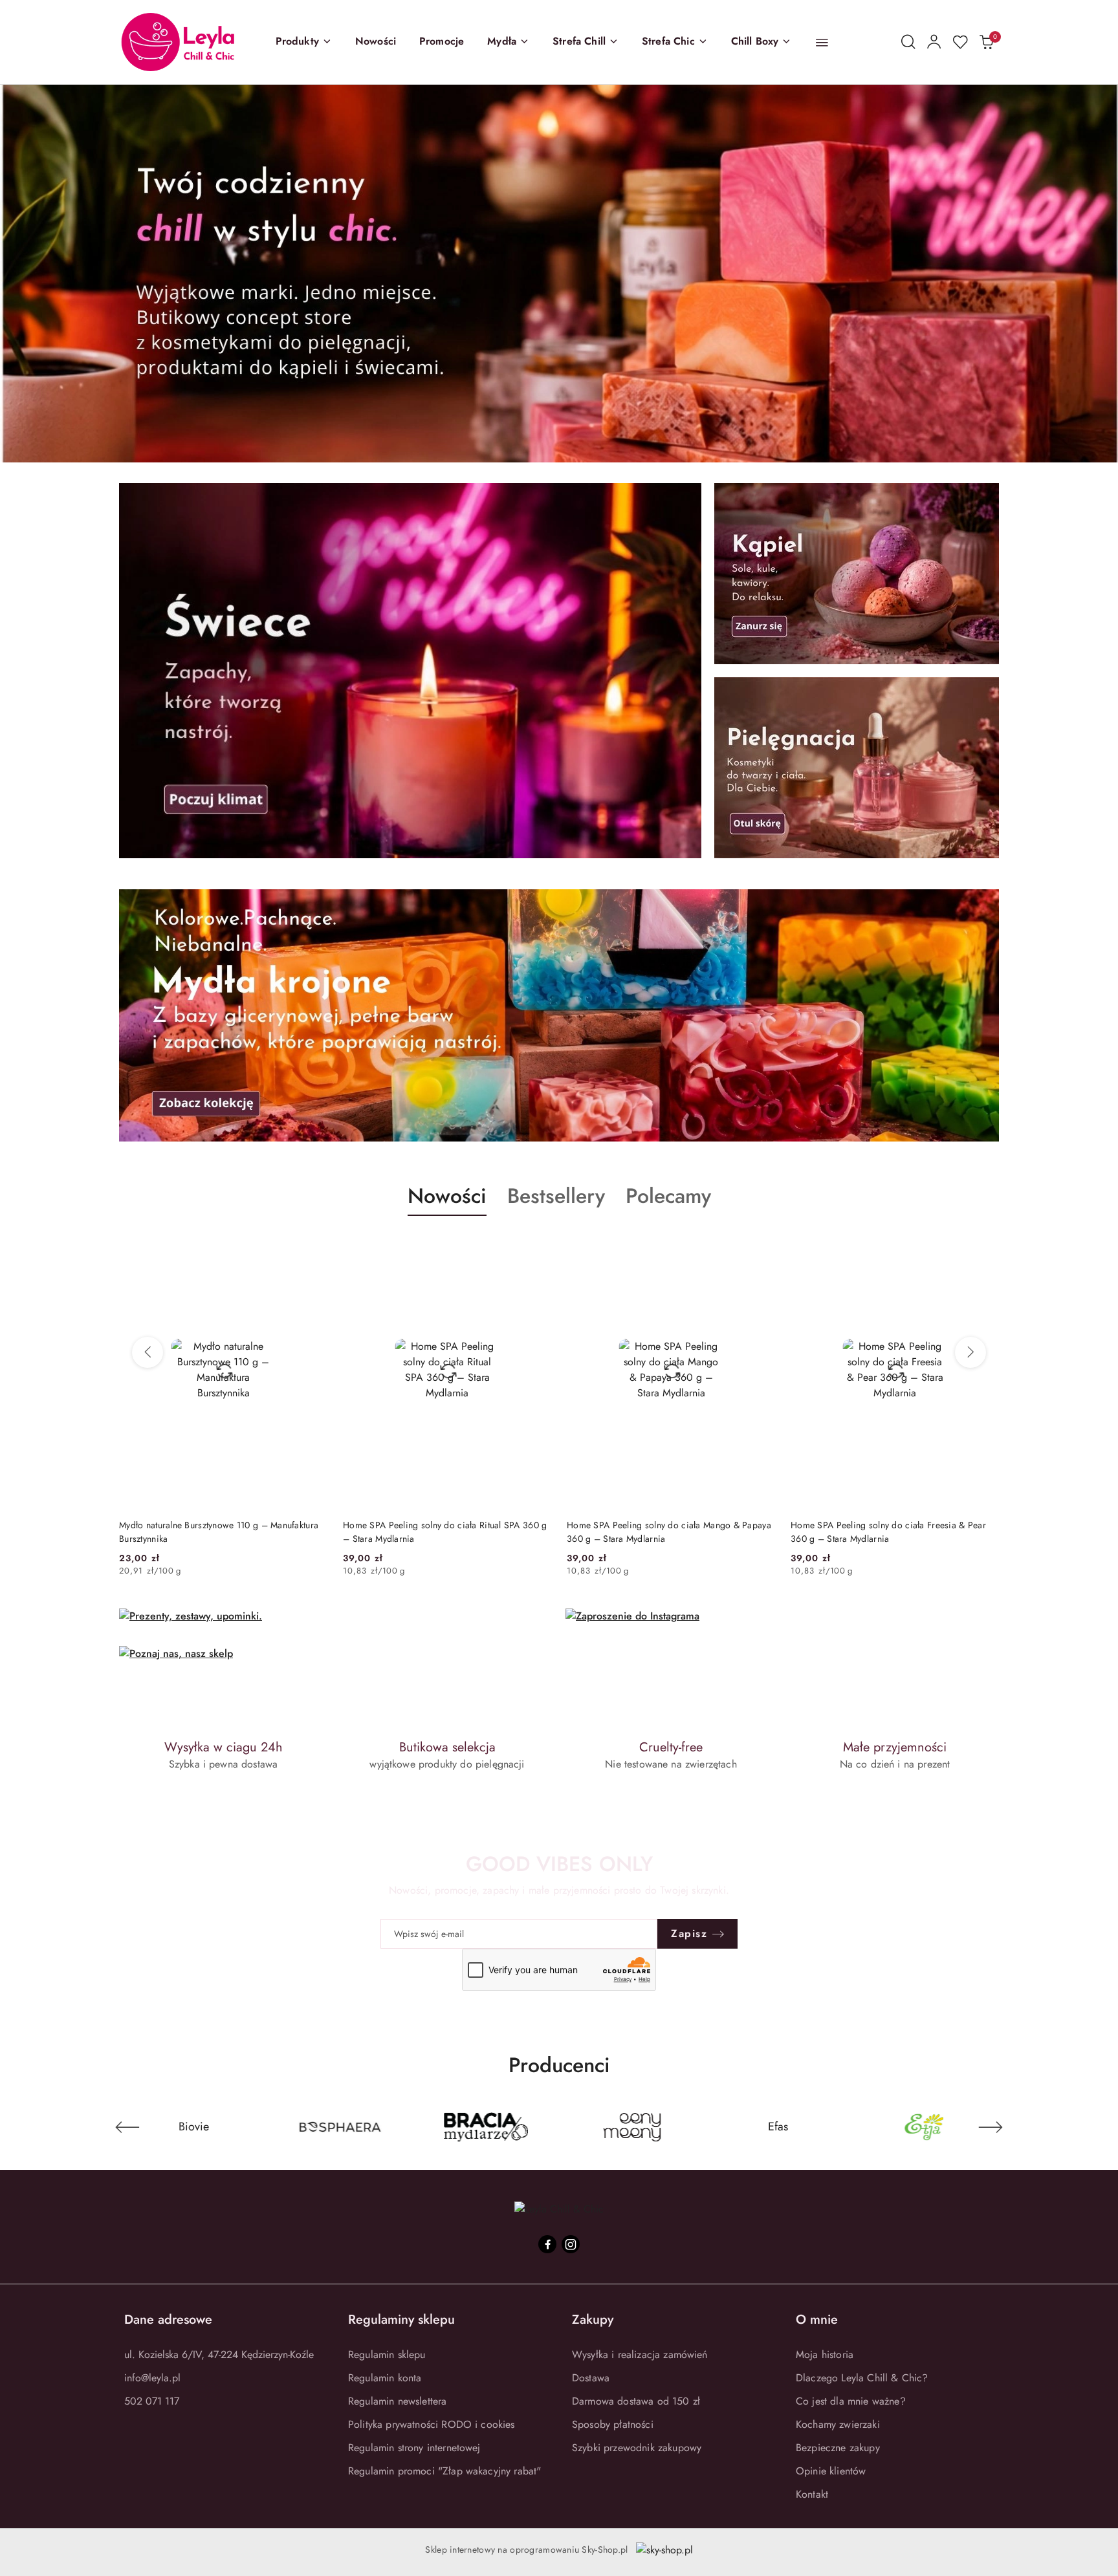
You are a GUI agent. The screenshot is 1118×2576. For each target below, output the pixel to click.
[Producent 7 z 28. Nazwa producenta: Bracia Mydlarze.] (256, 2127)
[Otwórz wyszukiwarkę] (908, 42)
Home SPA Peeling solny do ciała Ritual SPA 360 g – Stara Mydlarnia (445, 1532)
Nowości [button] (447, 1196)
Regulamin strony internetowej (414, 2448)
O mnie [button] (817, 2320)
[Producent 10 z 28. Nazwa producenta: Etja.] (694, 2127)
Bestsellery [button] (556, 1196)
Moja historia (825, 2354)
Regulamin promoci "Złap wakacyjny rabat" (444, 2471)
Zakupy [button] (593, 2320)
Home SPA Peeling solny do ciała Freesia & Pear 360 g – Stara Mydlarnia (888, 1532)
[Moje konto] (934, 42)
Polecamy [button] (668, 1196)
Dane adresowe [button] (168, 2320)
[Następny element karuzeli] (991, 2127)
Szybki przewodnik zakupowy (637, 2448)
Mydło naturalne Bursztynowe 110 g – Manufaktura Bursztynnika (219, 1532)
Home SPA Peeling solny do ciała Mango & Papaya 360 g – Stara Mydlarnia (669, 1532)
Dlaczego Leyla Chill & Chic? (862, 2378)
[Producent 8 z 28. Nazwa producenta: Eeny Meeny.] (402, 2127)
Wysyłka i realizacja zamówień (640, 2354)
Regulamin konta (385, 2378)
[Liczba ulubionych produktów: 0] (960, 42)
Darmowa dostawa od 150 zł (636, 2401)
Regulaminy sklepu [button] (401, 2320)
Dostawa (591, 2378)
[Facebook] (547, 2244)
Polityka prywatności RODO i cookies (432, 2424)
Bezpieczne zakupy (838, 2448)
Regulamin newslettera (397, 2401)
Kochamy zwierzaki (838, 2424)
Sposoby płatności (613, 2424)
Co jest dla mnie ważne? (851, 2401)
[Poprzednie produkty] (148, 1352)
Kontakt (812, 2494)
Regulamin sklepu (387, 2354)
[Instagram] (571, 2244)
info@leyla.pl (152, 2378)
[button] (304, 42)
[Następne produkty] (970, 1352)
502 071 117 (152, 2401)
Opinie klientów (831, 2471)
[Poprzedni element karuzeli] (127, 2127)
